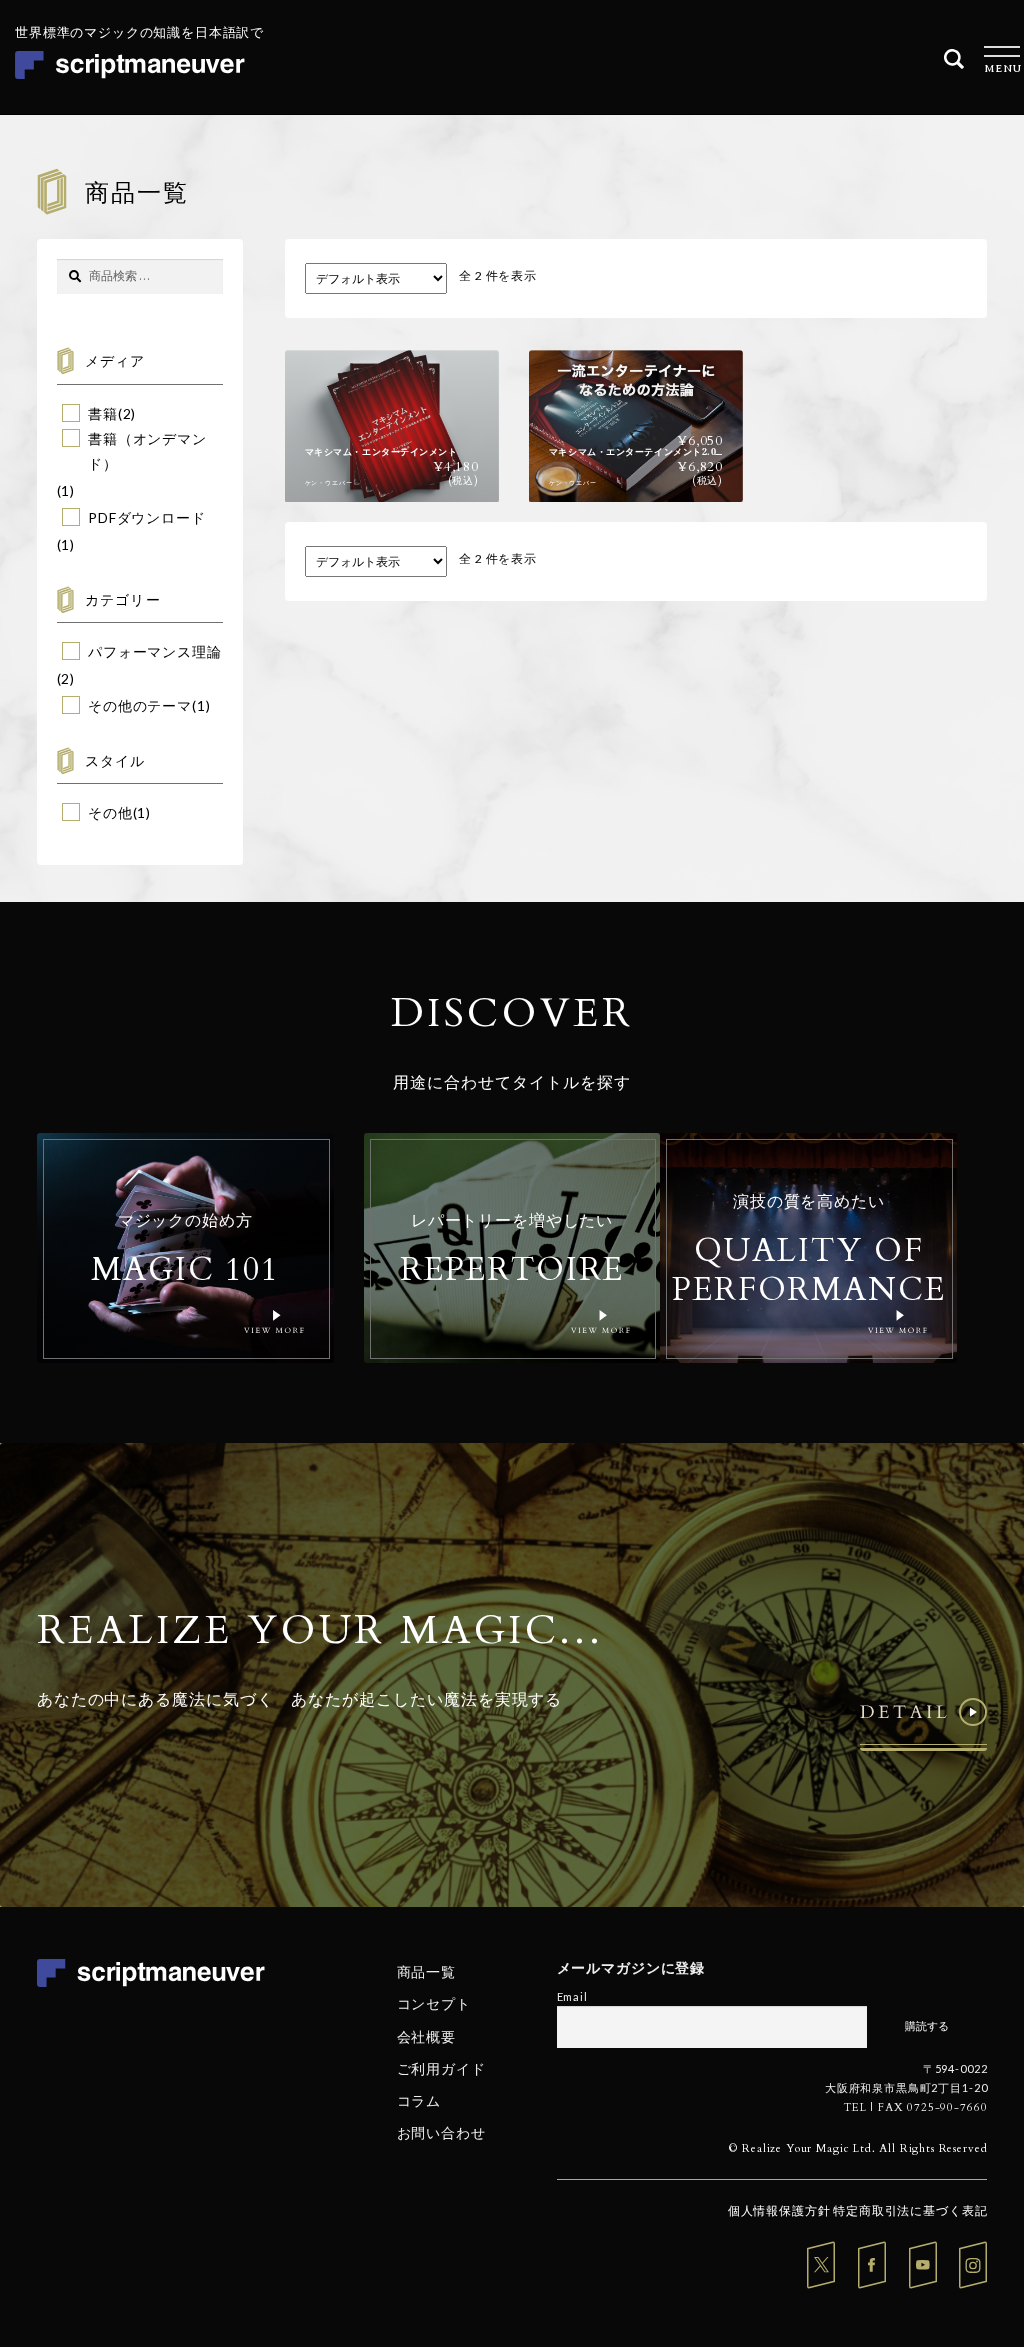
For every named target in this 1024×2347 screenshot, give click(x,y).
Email (572, 1996)
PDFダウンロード (147, 517)
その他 (110, 812)
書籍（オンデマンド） (147, 451)
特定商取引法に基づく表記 (910, 2210)
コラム (419, 2100)
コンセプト (434, 2003)
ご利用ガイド (441, 2068)
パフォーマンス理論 (155, 651)
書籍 (103, 413)
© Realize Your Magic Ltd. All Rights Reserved (858, 2148)
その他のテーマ (140, 705)
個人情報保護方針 (779, 2210)
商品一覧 (426, 1971)
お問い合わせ (441, 2132)
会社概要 (426, 2035)
